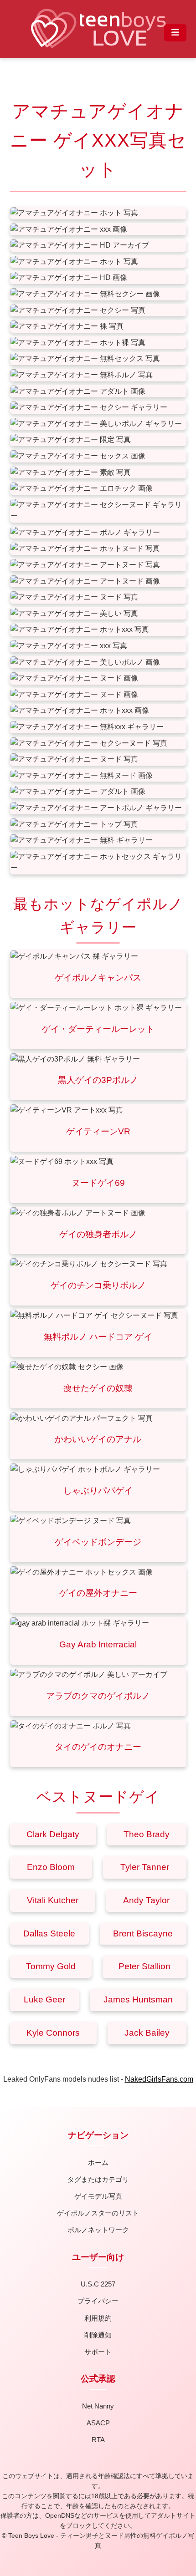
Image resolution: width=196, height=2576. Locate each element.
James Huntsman (138, 1999)
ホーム (98, 2162)
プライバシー (98, 2301)
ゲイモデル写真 (98, 2196)
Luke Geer (44, 1999)
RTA (98, 2440)
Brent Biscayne (143, 1933)
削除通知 (98, 2335)
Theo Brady (147, 1834)
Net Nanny (98, 2406)
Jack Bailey (147, 2033)
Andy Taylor (146, 1900)
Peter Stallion (144, 1966)
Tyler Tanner (145, 1867)
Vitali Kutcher (53, 1900)
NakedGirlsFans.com (159, 2079)
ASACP (98, 2423)
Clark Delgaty (53, 1834)
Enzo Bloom (51, 1867)
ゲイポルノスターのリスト (98, 2213)
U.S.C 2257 (98, 2284)
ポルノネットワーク (98, 2230)
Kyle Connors (53, 2033)
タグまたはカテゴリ (98, 2179)
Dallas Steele (49, 1933)
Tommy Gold (51, 1966)
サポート (98, 2352)
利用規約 (98, 2318)
